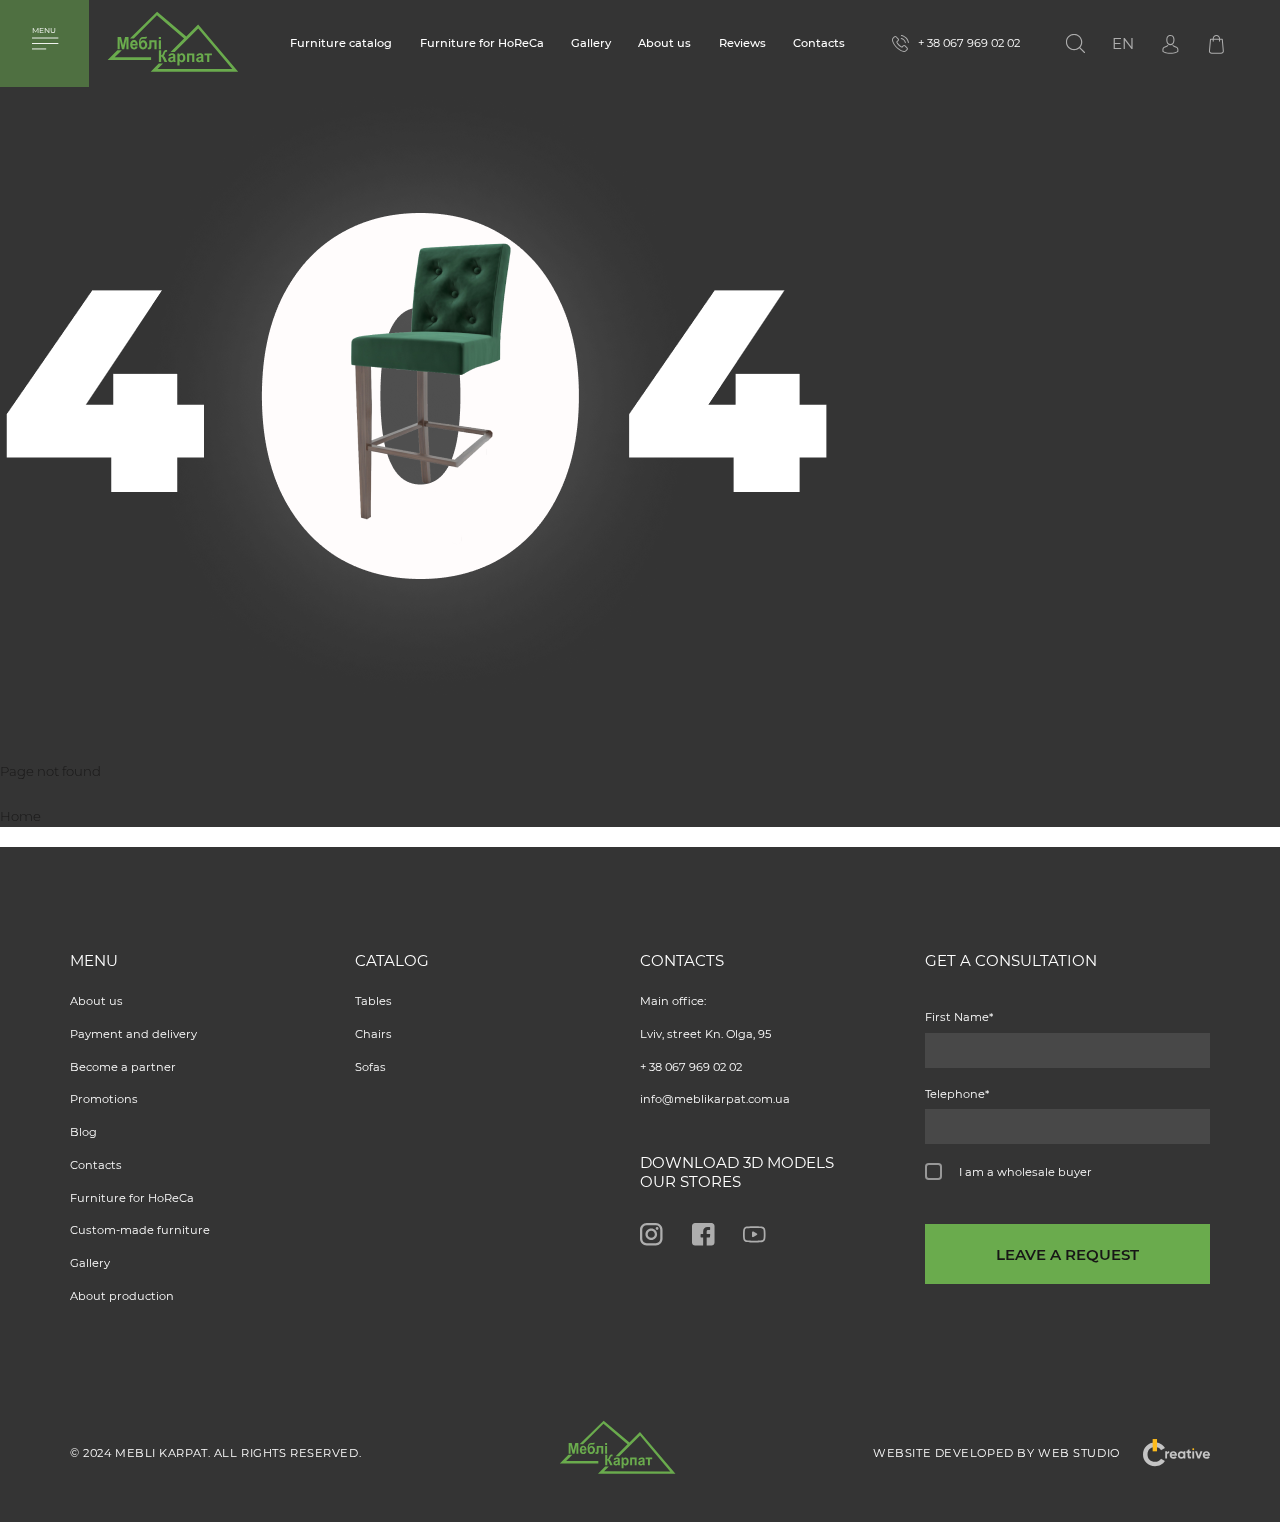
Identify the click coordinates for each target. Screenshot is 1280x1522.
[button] (1123, 44)
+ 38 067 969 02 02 (691, 1067)
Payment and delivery (133, 1034)
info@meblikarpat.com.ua (715, 1099)
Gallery (591, 43)
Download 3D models (737, 1162)
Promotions (104, 1099)
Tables (373, 1001)
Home (20, 816)
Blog (83, 1132)
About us (664, 43)
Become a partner (123, 1067)
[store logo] (173, 48)
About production (122, 1296)
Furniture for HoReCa (482, 43)
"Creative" (1165, 1453)
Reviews (742, 43)
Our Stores (690, 1181)
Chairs (373, 1034)
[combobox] (1102, 43)
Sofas (370, 1067)
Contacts (819, 43)
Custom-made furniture (140, 1230)
